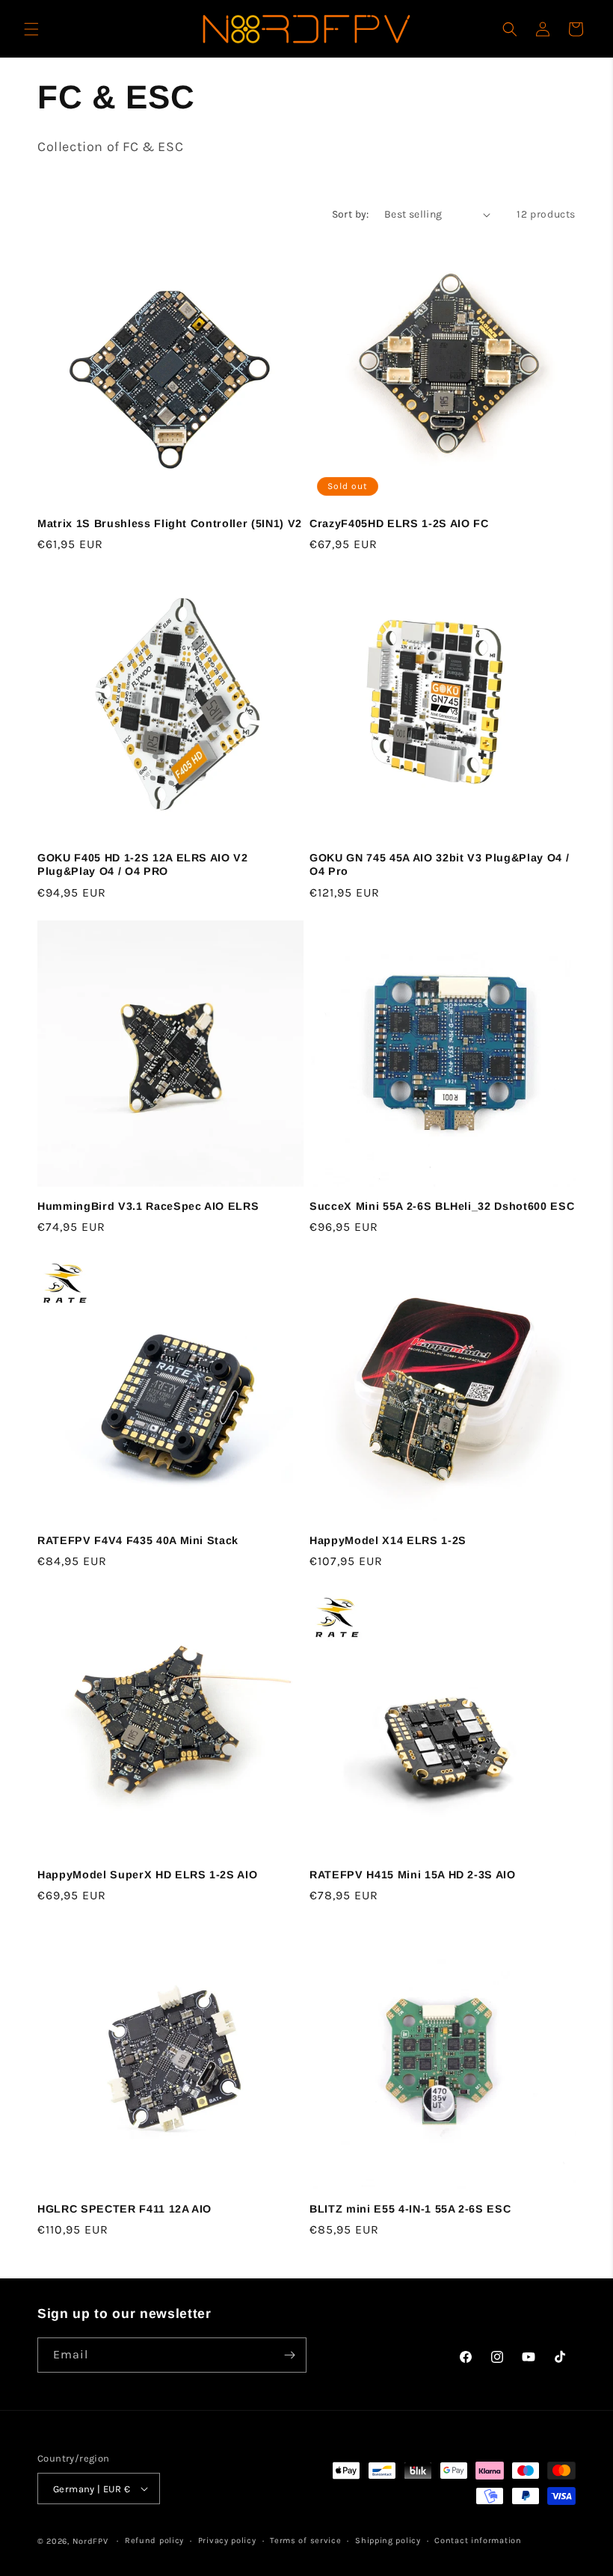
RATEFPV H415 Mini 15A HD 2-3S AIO (413, 1875)
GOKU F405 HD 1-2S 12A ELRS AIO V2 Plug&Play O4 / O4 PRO (143, 864)
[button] (31, 29)
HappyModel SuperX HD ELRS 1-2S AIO (147, 1875)
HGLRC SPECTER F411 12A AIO (124, 2209)
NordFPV (90, 2541)
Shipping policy (388, 2540)
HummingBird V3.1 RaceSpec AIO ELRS (148, 1206)
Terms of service (305, 2540)
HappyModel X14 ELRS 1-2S (388, 1540)
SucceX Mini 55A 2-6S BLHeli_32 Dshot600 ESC (442, 1206)
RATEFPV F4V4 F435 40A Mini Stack (138, 1540)
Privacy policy (227, 2540)
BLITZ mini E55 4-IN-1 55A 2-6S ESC (410, 2209)
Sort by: (351, 214)
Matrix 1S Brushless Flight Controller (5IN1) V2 (170, 523)
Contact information (478, 2540)
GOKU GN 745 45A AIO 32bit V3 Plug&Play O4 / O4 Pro (439, 864)
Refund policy (154, 2540)
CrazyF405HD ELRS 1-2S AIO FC (399, 523)
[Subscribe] (289, 2355)
